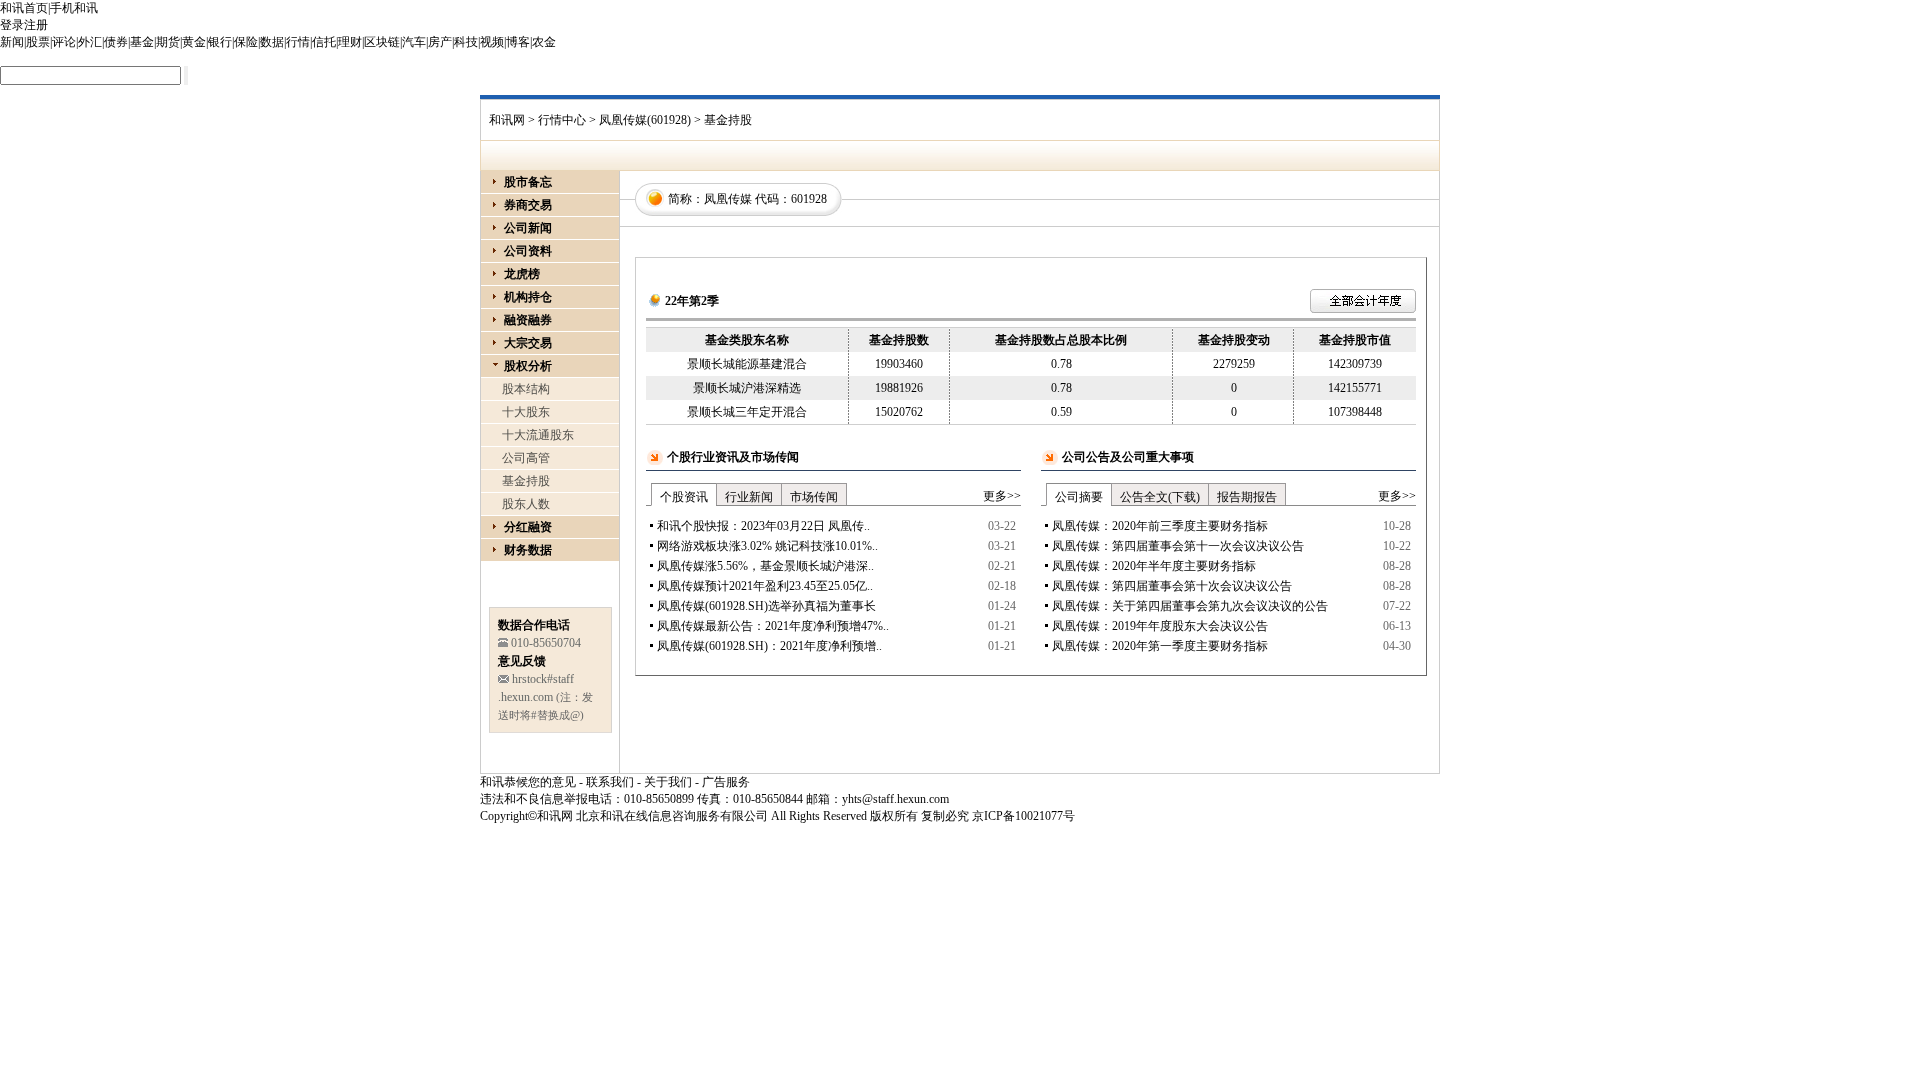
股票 (38, 42)
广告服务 (726, 782)
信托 (324, 42)
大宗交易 (528, 343)
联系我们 (610, 782)
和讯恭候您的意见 (528, 782)
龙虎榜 (522, 274)
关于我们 (668, 782)
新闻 (12, 42)
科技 (466, 42)
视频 (492, 42)
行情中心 (562, 120)
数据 (272, 42)
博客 (518, 42)
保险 (246, 42)
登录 (12, 25)
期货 (168, 42)
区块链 (382, 42)
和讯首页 (24, 8)
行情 (298, 42)
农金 (544, 42)
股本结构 (526, 389)
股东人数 (526, 504)
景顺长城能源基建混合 (747, 364)
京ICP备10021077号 (1023, 816)
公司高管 (526, 458)
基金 (142, 42)
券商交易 (528, 205)
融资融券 (528, 320)
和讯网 (507, 120)
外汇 (90, 42)
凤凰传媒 (728, 199)
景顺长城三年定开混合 (747, 412)
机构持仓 (528, 297)
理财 (350, 42)
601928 (809, 199)
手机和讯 (74, 8)
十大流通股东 (538, 435)
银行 (220, 42)
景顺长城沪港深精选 (747, 388)
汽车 (414, 42)
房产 (440, 42)
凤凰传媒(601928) (645, 120)
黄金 (194, 42)
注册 (36, 25)
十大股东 (526, 412)
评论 (64, 42)
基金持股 (526, 481)
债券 (116, 42)
